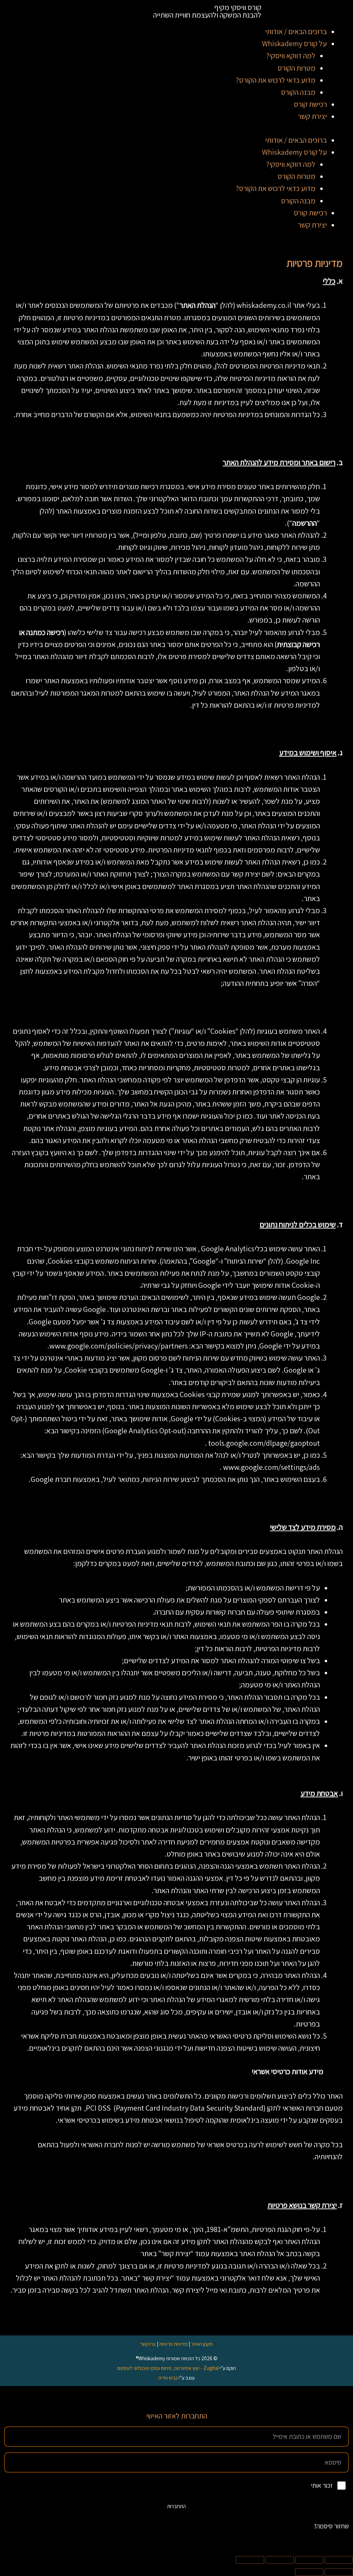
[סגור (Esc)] (250, 2560)
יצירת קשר (312, 116)
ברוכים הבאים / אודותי (296, 31)
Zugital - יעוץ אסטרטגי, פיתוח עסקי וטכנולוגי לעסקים (168, 2368)
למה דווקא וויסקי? (291, 55)
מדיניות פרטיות (173, 2344)
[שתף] (280, 2560)
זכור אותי (322, 2485)
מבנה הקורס (298, 92)
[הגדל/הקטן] (339, 2560)
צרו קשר (148, 2344)
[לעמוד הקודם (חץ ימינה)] (339, 2572)
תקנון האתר (202, 2344)
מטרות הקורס (296, 68)
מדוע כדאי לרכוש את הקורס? (276, 80)
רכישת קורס (310, 104)
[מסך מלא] (309, 2560)
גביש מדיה (168, 2378)
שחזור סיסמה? (331, 2526)
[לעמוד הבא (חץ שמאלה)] (309, 2572)
